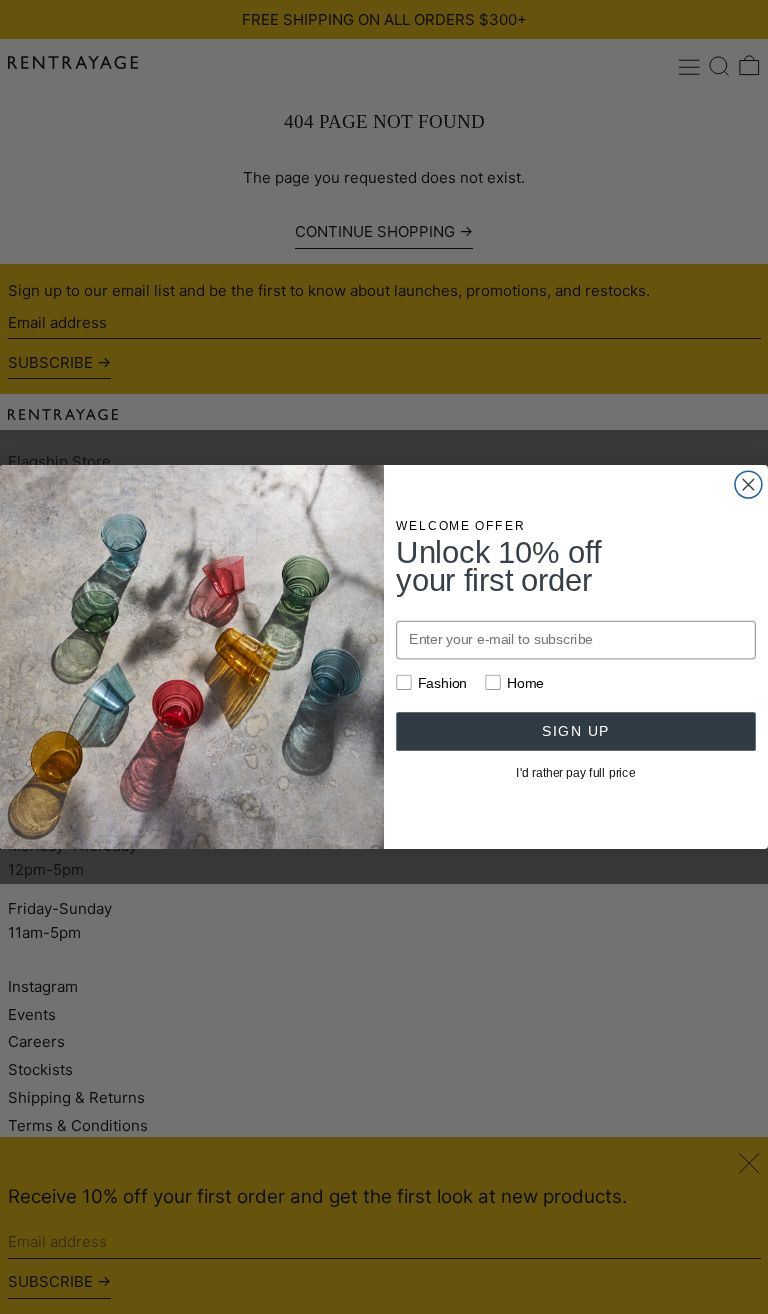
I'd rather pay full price (575, 772)
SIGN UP (576, 730)
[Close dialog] (748, 484)
